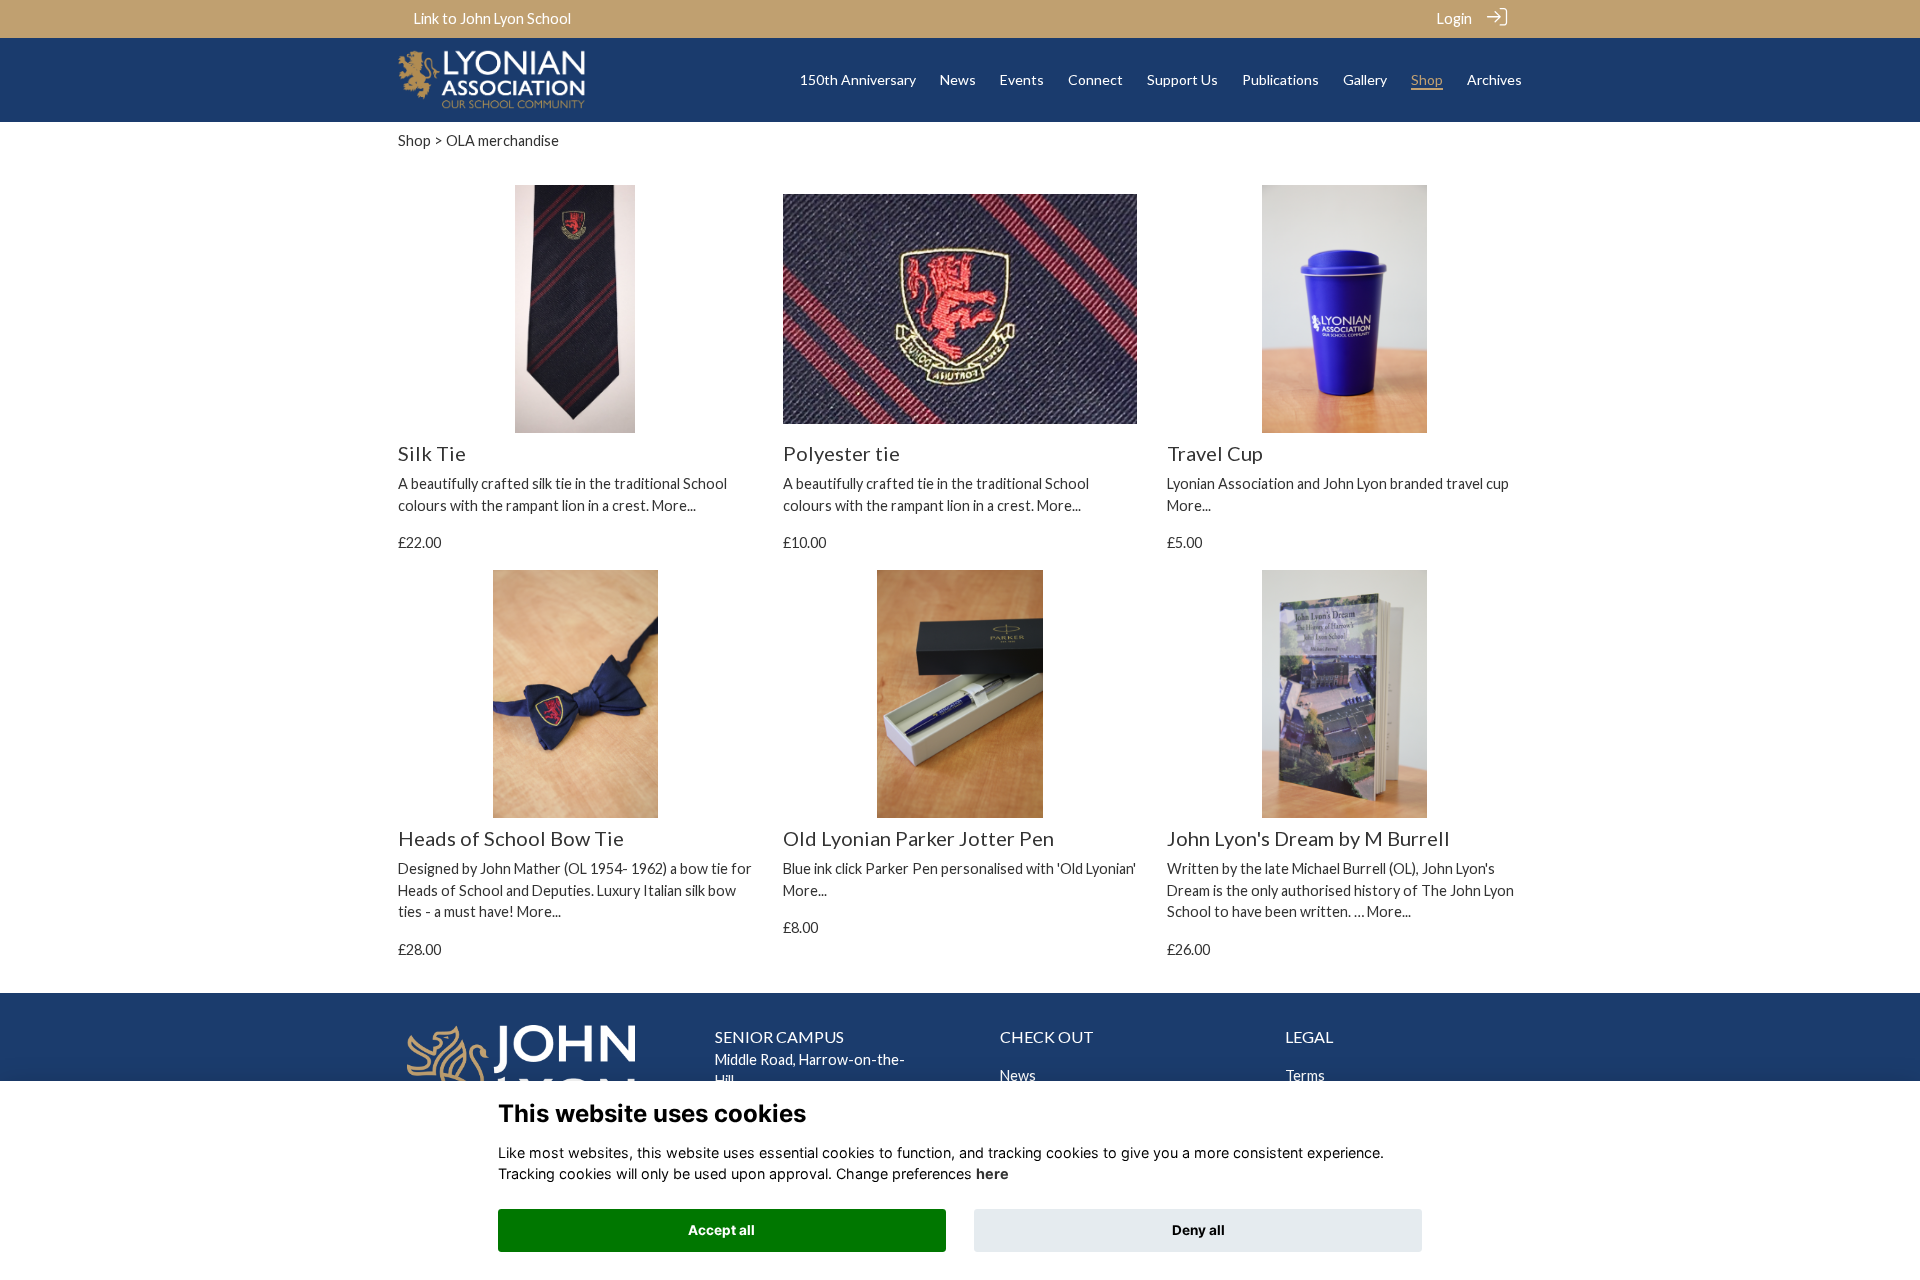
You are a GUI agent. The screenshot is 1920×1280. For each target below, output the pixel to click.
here (992, 1174)
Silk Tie (432, 453)
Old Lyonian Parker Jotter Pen (918, 838)
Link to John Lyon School (492, 18)
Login (1454, 18)
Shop (414, 140)
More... (674, 505)
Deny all (1198, 1230)
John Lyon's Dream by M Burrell (1308, 838)
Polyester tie (841, 453)
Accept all (721, 1230)
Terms (1305, 1075)
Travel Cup (1215, 453)
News (1018, 1075)
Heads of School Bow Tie (511, 838)
